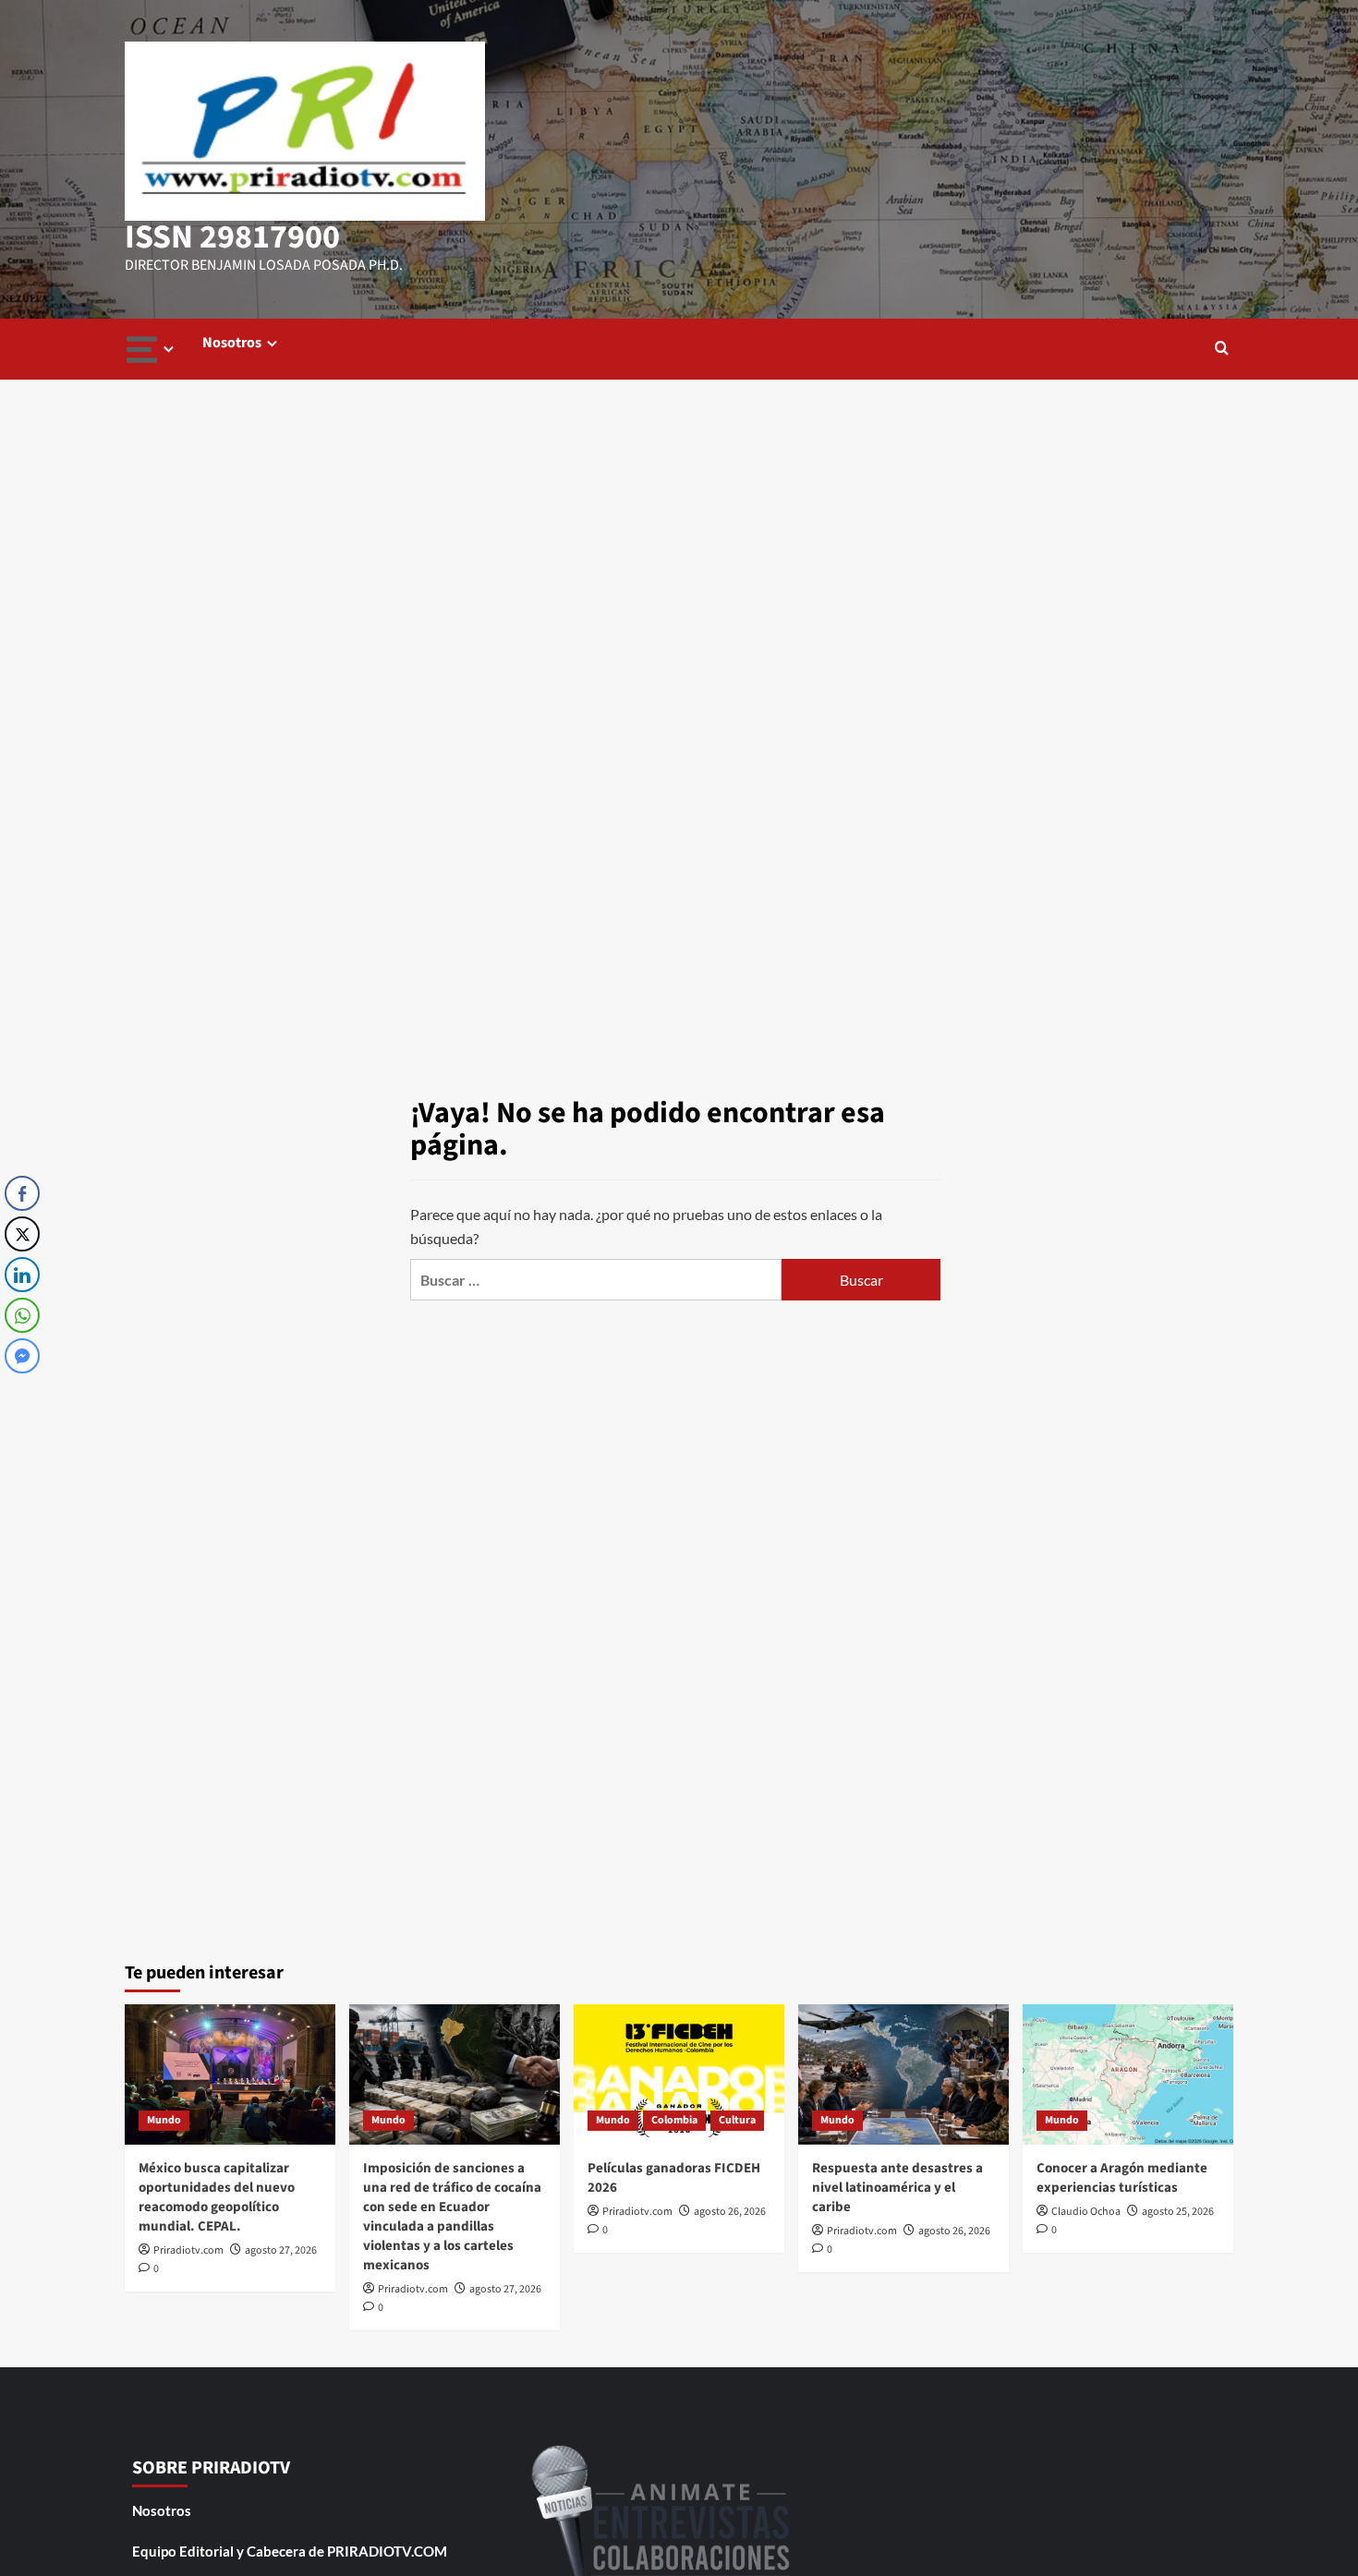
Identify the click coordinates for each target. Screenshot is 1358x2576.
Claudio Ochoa (1086, 2212)
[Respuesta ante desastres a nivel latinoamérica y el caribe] (903, 2074)
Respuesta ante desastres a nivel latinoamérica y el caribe (897, 2188)
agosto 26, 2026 (730, 2212)
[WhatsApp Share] (22, 1315)
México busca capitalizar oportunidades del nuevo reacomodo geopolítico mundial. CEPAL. (217, 2197)
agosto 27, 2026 (281, 2250)
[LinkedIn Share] (22, 1275)
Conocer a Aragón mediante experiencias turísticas (1122, 2178)
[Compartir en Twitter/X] (22, 1234)
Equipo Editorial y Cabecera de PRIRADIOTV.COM (290, 2551)
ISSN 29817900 (232, 237)
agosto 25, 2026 (1178, 2212)
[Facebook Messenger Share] (22, 1356)
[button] (1222, 350)
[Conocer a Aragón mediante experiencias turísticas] (1128, 2074)
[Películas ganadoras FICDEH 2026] (679, 2074)
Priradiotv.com (188, 2250)
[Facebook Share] (22, 1193)
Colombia (674, 2120)
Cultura (737, 2120)
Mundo (164, 2120)
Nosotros (232, 343)
